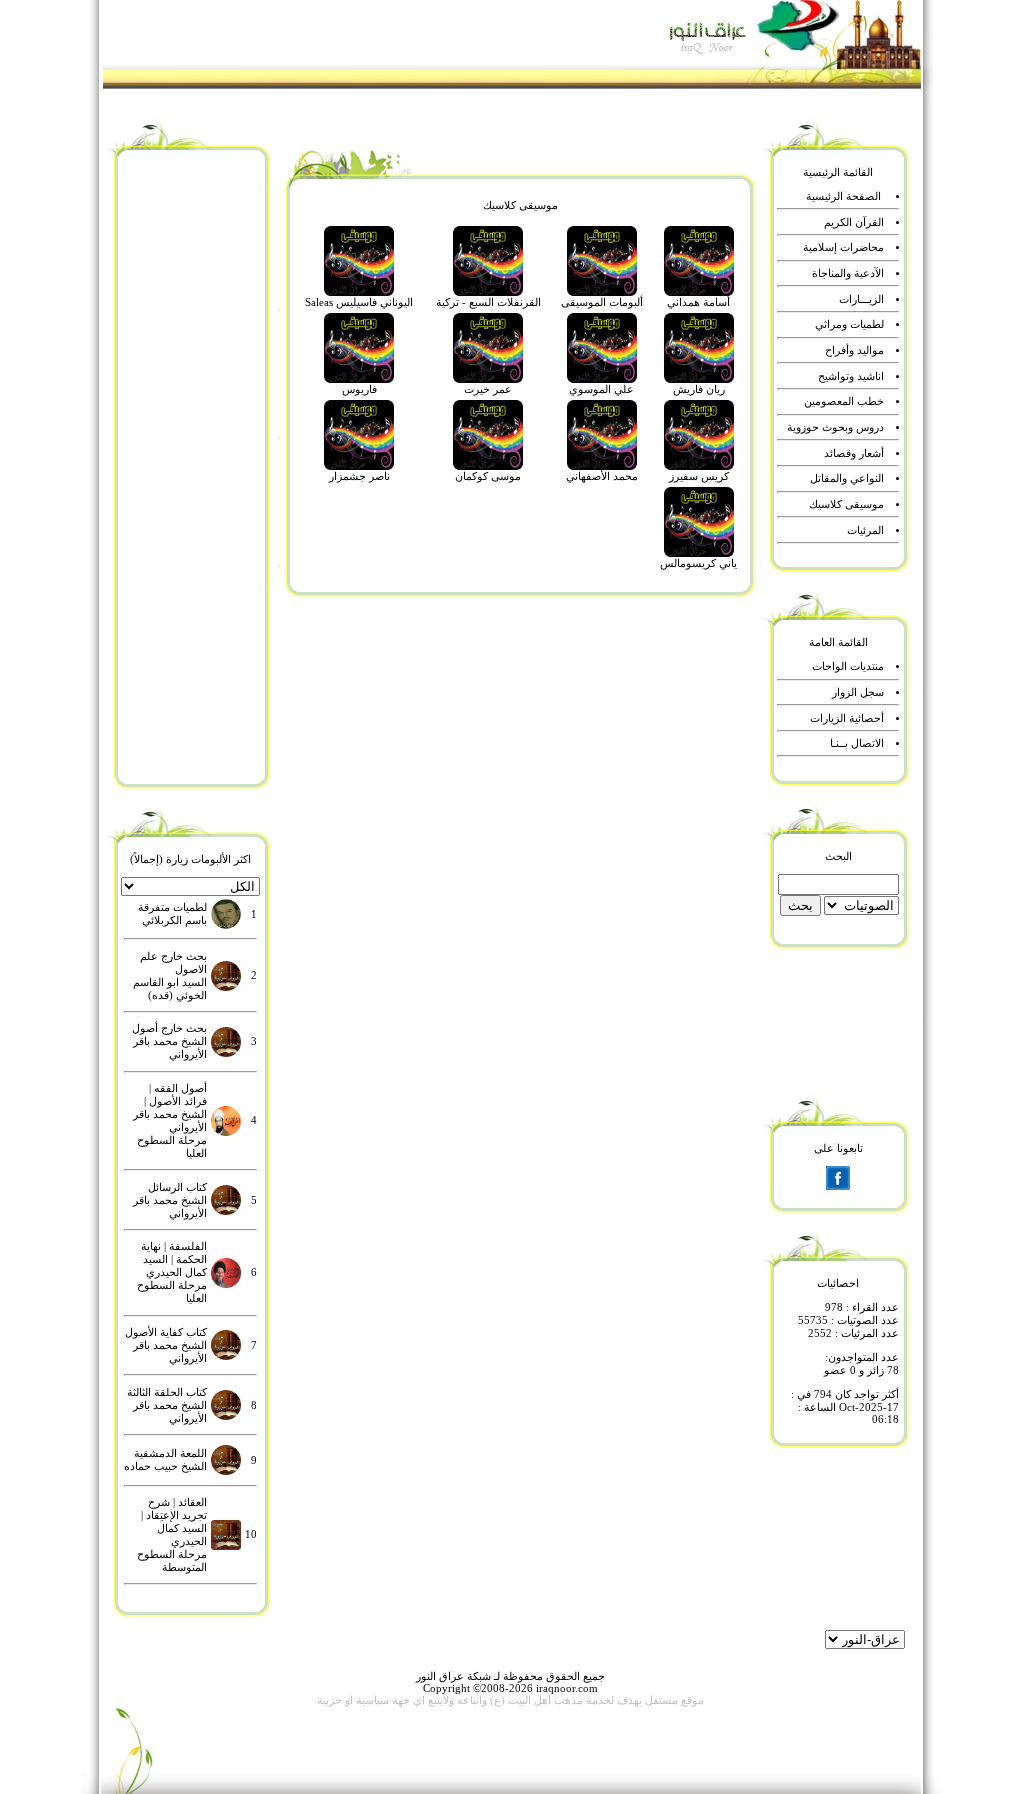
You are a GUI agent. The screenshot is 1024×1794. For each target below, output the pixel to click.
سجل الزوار (858, 692)
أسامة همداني (698, 302)
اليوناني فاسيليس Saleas (359, 302)
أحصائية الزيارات (847, 718)
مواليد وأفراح (854, 350)
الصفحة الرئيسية (843, 196)
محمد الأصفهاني (602, 476)
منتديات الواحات (848, 666)
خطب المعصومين (844, 401)
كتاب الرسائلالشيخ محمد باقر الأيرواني (170, 1200)
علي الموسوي (601, 389)
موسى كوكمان (488, 476)
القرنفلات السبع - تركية (488, 302)
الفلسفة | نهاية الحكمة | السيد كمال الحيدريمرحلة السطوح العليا (172, 1272)
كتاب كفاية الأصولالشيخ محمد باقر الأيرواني (166, 1345)
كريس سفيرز (699, 476)
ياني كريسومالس (698, 563)
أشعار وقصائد (854, 453)
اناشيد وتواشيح (851, 376)
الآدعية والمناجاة (848, 273)
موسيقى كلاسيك (846, 504)
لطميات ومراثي (849, 324)
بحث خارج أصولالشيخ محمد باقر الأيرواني (169, 1041)
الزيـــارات (861, 299)
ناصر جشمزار (359, 476)
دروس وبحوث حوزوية (835, 427)
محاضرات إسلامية (843, 247)
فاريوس (359, 389)
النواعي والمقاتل (847, 478)
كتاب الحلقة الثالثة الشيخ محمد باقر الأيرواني (167, 1405)
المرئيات (865, 530)
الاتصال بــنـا (857, 743)
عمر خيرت (488, 389)
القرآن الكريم (854, 222)
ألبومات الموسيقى (602, 302)
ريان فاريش (699, 389)
